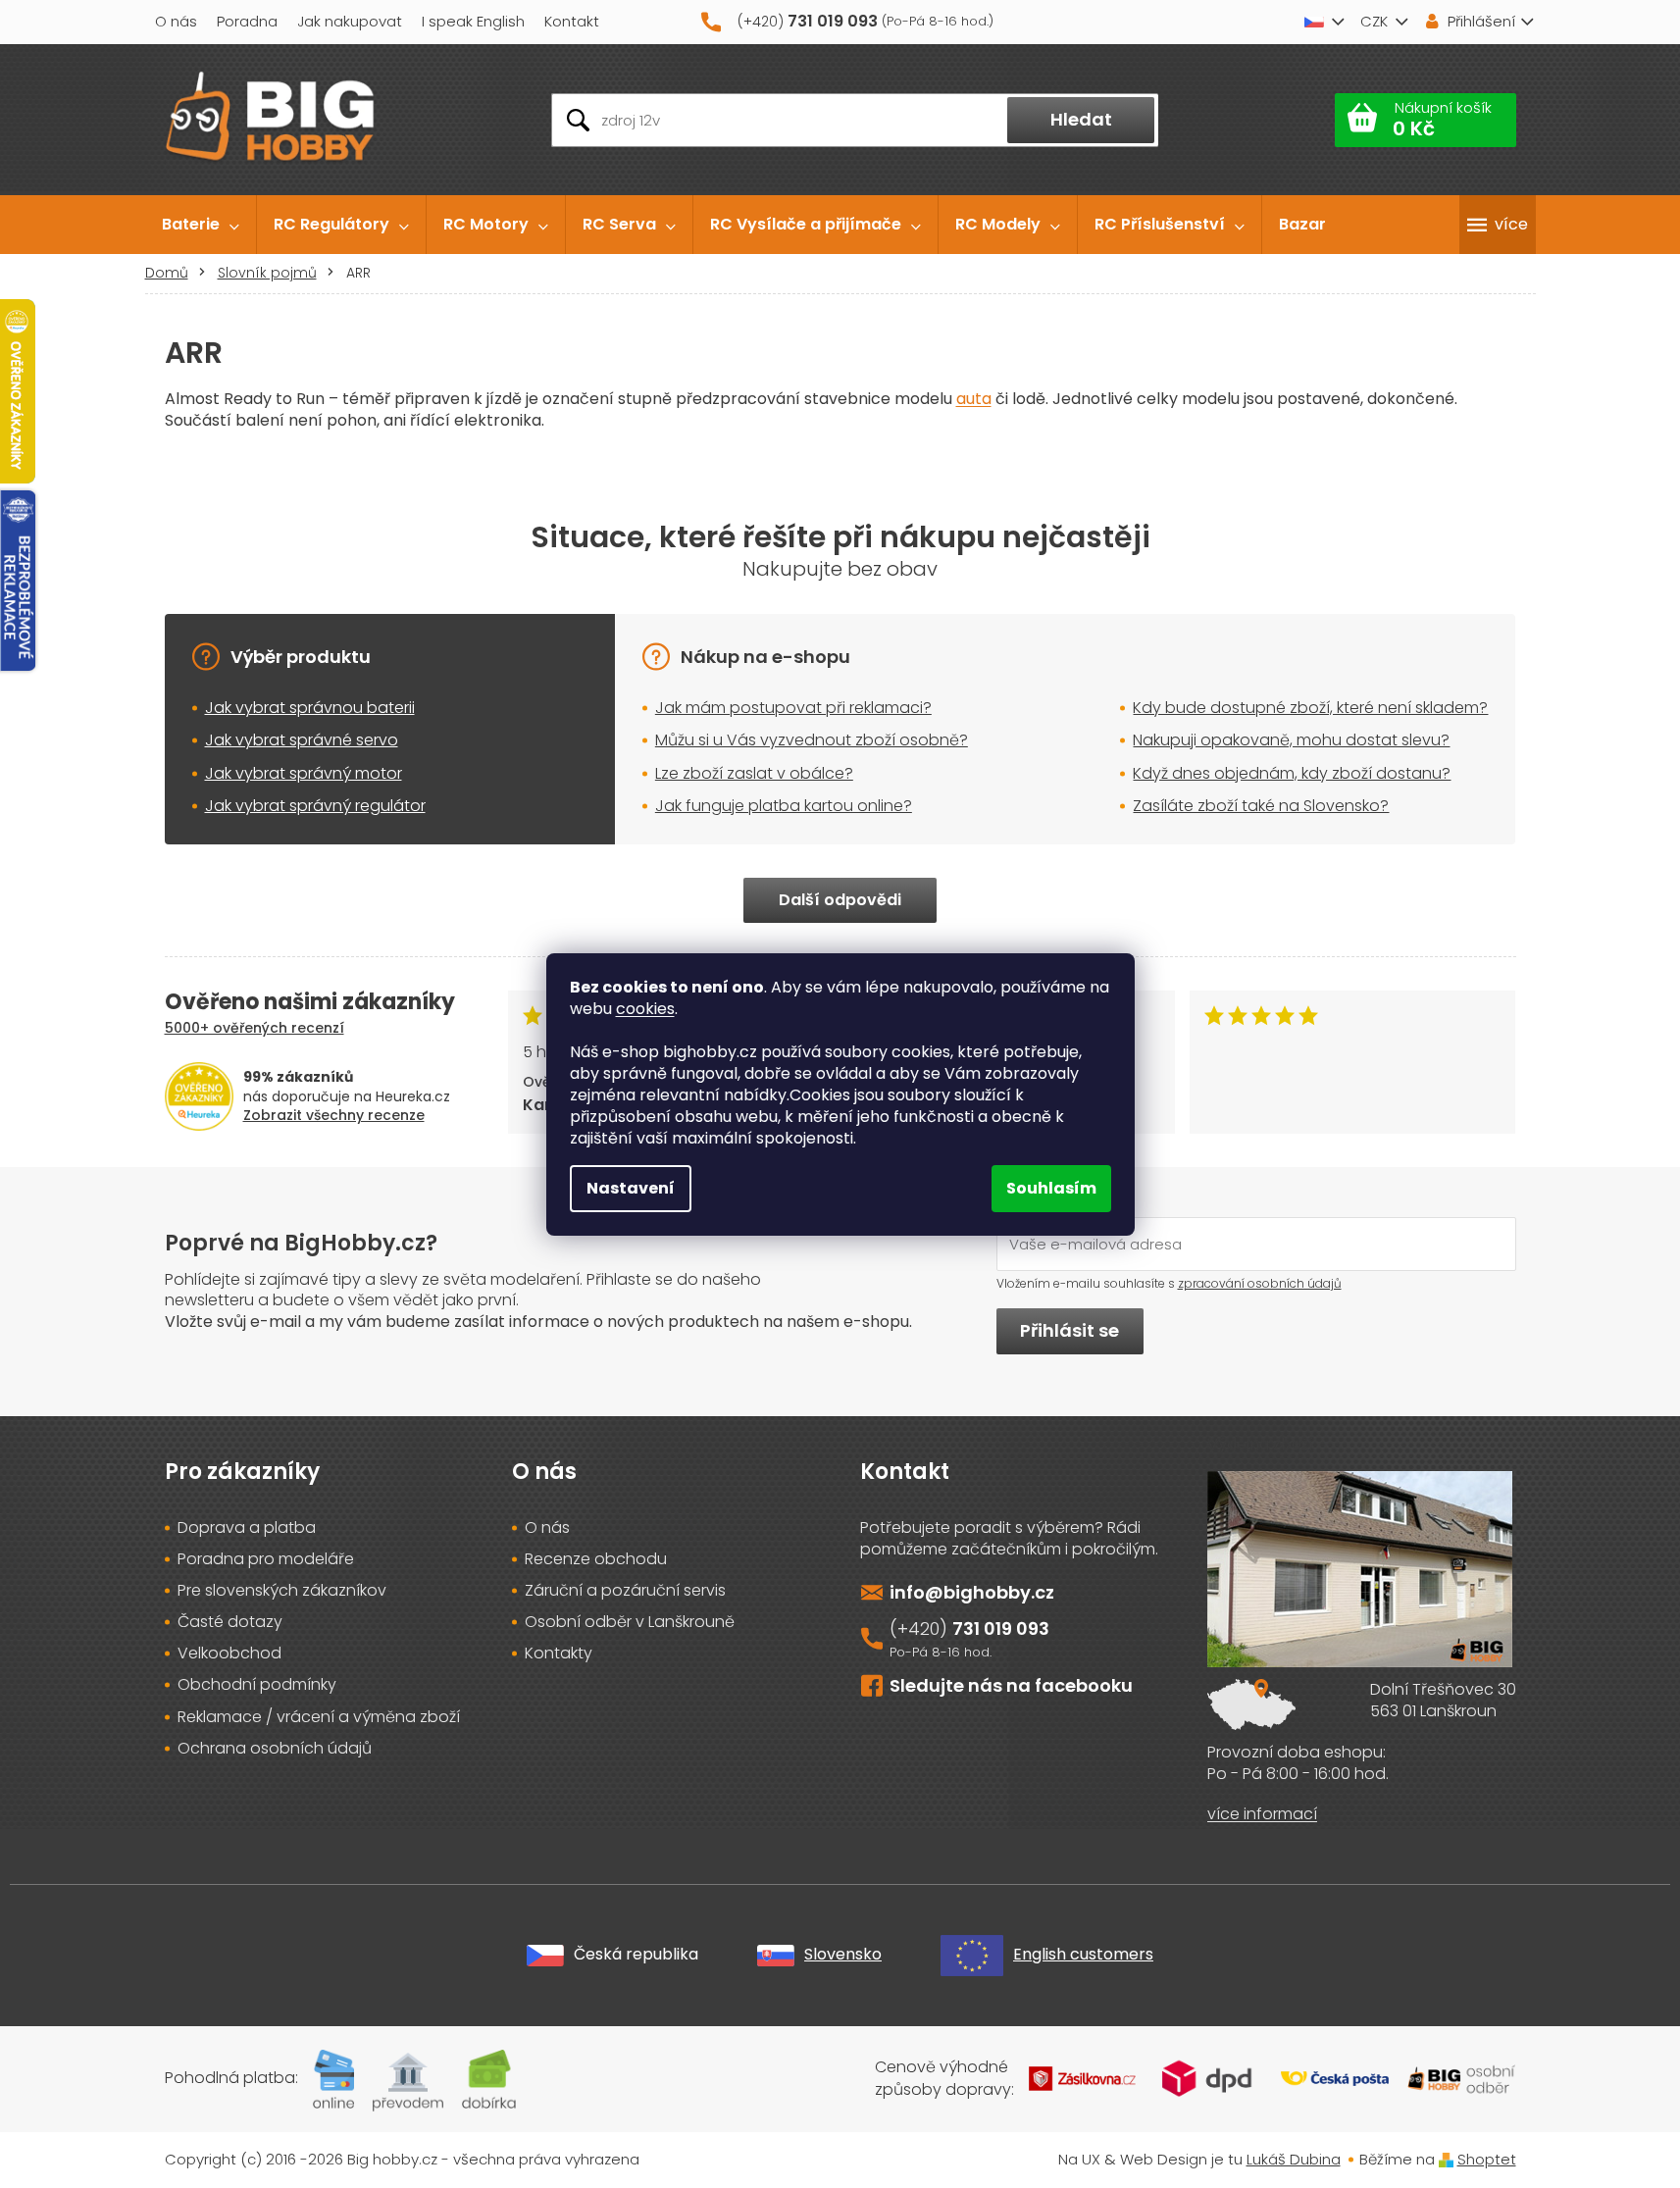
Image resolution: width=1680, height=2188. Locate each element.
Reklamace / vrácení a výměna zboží (319, 1717)
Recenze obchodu (596, 1559)
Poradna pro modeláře (266, 1559)
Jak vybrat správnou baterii (310, 708)
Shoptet (1487, 2159)
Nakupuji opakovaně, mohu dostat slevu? (1291, 740)
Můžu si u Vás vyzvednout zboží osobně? (812, 740)
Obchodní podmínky (257, 1685)
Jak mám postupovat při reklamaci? (793, 708)
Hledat (1081, 119)
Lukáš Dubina (1294, 2159)
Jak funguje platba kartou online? (784, 806)
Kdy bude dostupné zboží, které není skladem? (1310, 708)
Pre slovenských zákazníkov (282, 1591)
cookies (645, 1009)
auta (974, 399)
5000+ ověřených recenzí (255, 1028)
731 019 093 (1001, 1628)
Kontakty (559, 1654)
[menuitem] (201, 225)
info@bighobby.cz (972, 1592)
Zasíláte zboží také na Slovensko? (1261, 806)
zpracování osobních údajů (1260, 1283)
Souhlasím (1051, 1188)
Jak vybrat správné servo (302, 740)
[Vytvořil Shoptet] (1446, 2159)
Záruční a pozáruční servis (625, 1591)
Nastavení (631, 1188)
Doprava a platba (247, 1528)
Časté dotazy (230, 1622)
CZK (1374, 21)
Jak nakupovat (350, 21)
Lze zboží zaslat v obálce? (754, 773)
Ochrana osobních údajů (275, 1749)
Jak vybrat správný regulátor (315, 806)
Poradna (247, 21)
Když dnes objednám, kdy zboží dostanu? (1292, 773)
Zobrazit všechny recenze (334, 1115)
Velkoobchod (229, 1654)
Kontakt (572, 21)
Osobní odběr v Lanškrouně (630, 1622)
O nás (176, 21)
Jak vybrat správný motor (304, 773)
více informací (1262, 1814)
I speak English (473, 21)
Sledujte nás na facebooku (1011, 1685)
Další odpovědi (840, 900)
